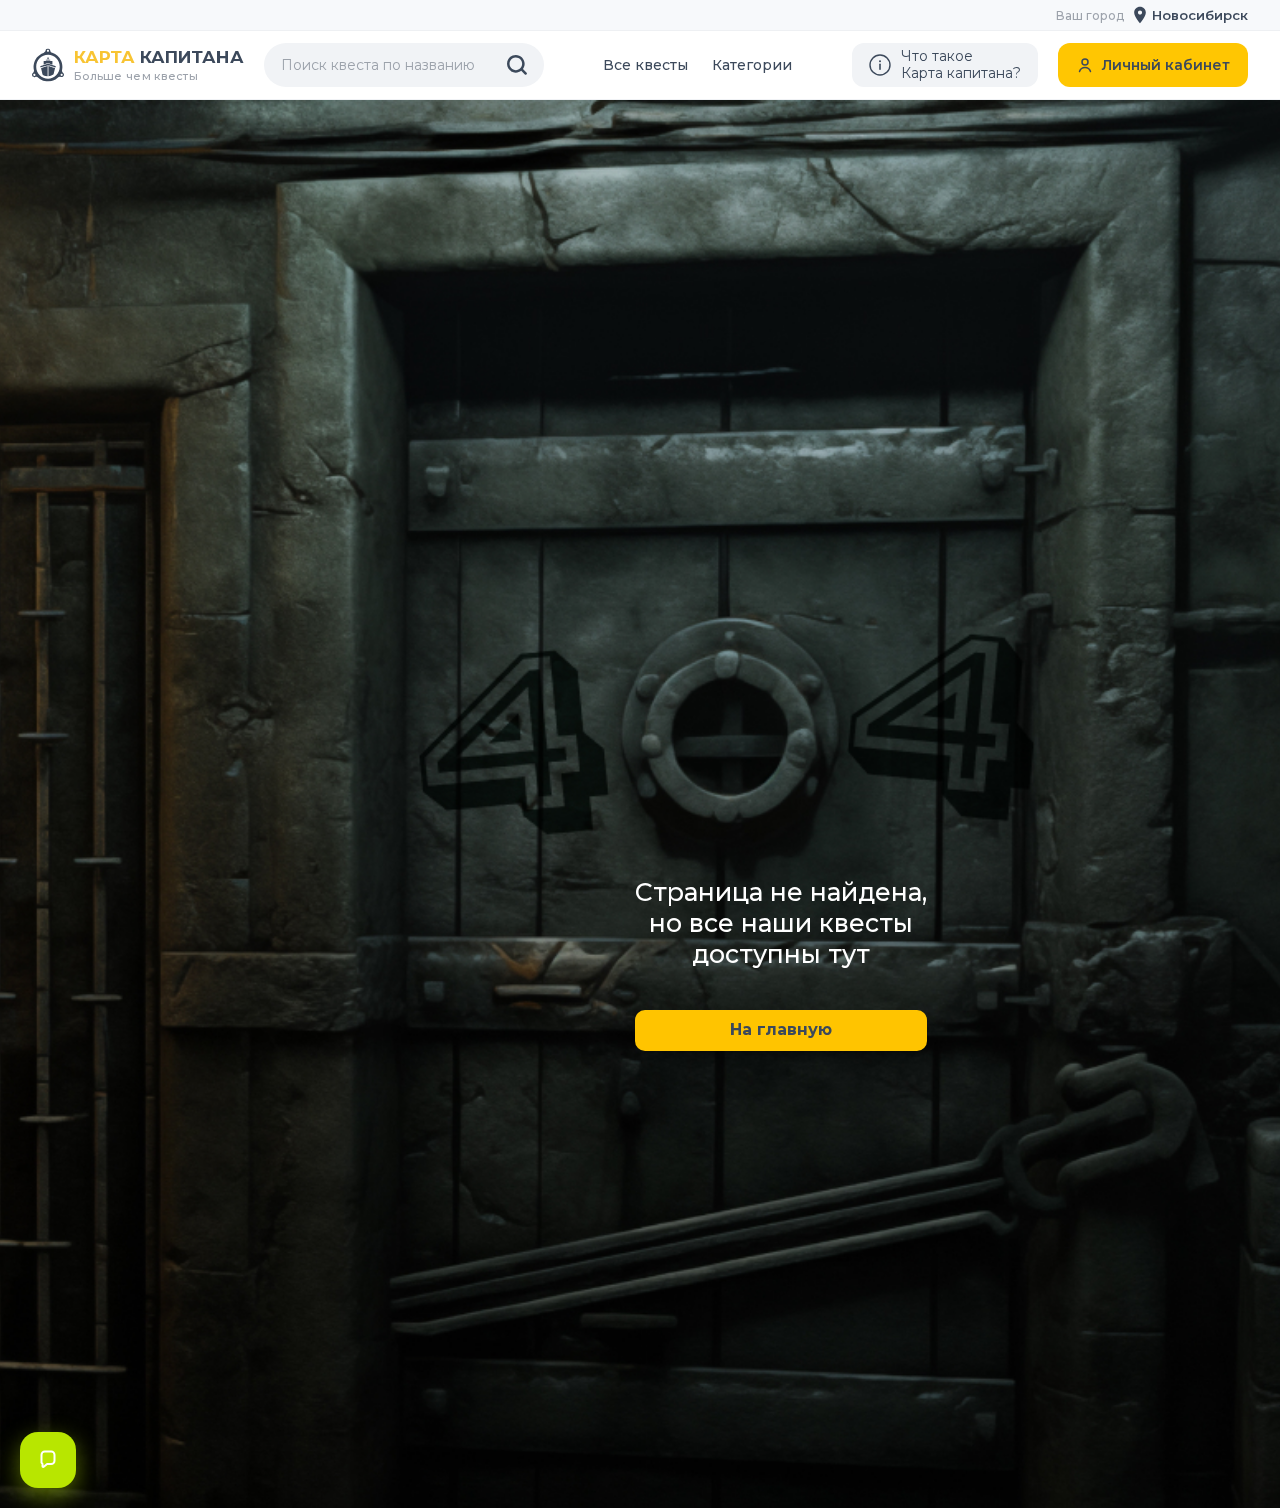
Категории (752, 65)
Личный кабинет (1166, 65)
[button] (1191, 15)
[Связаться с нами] (48, 1460)
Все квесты (645, 65)
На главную (781, 1029)
